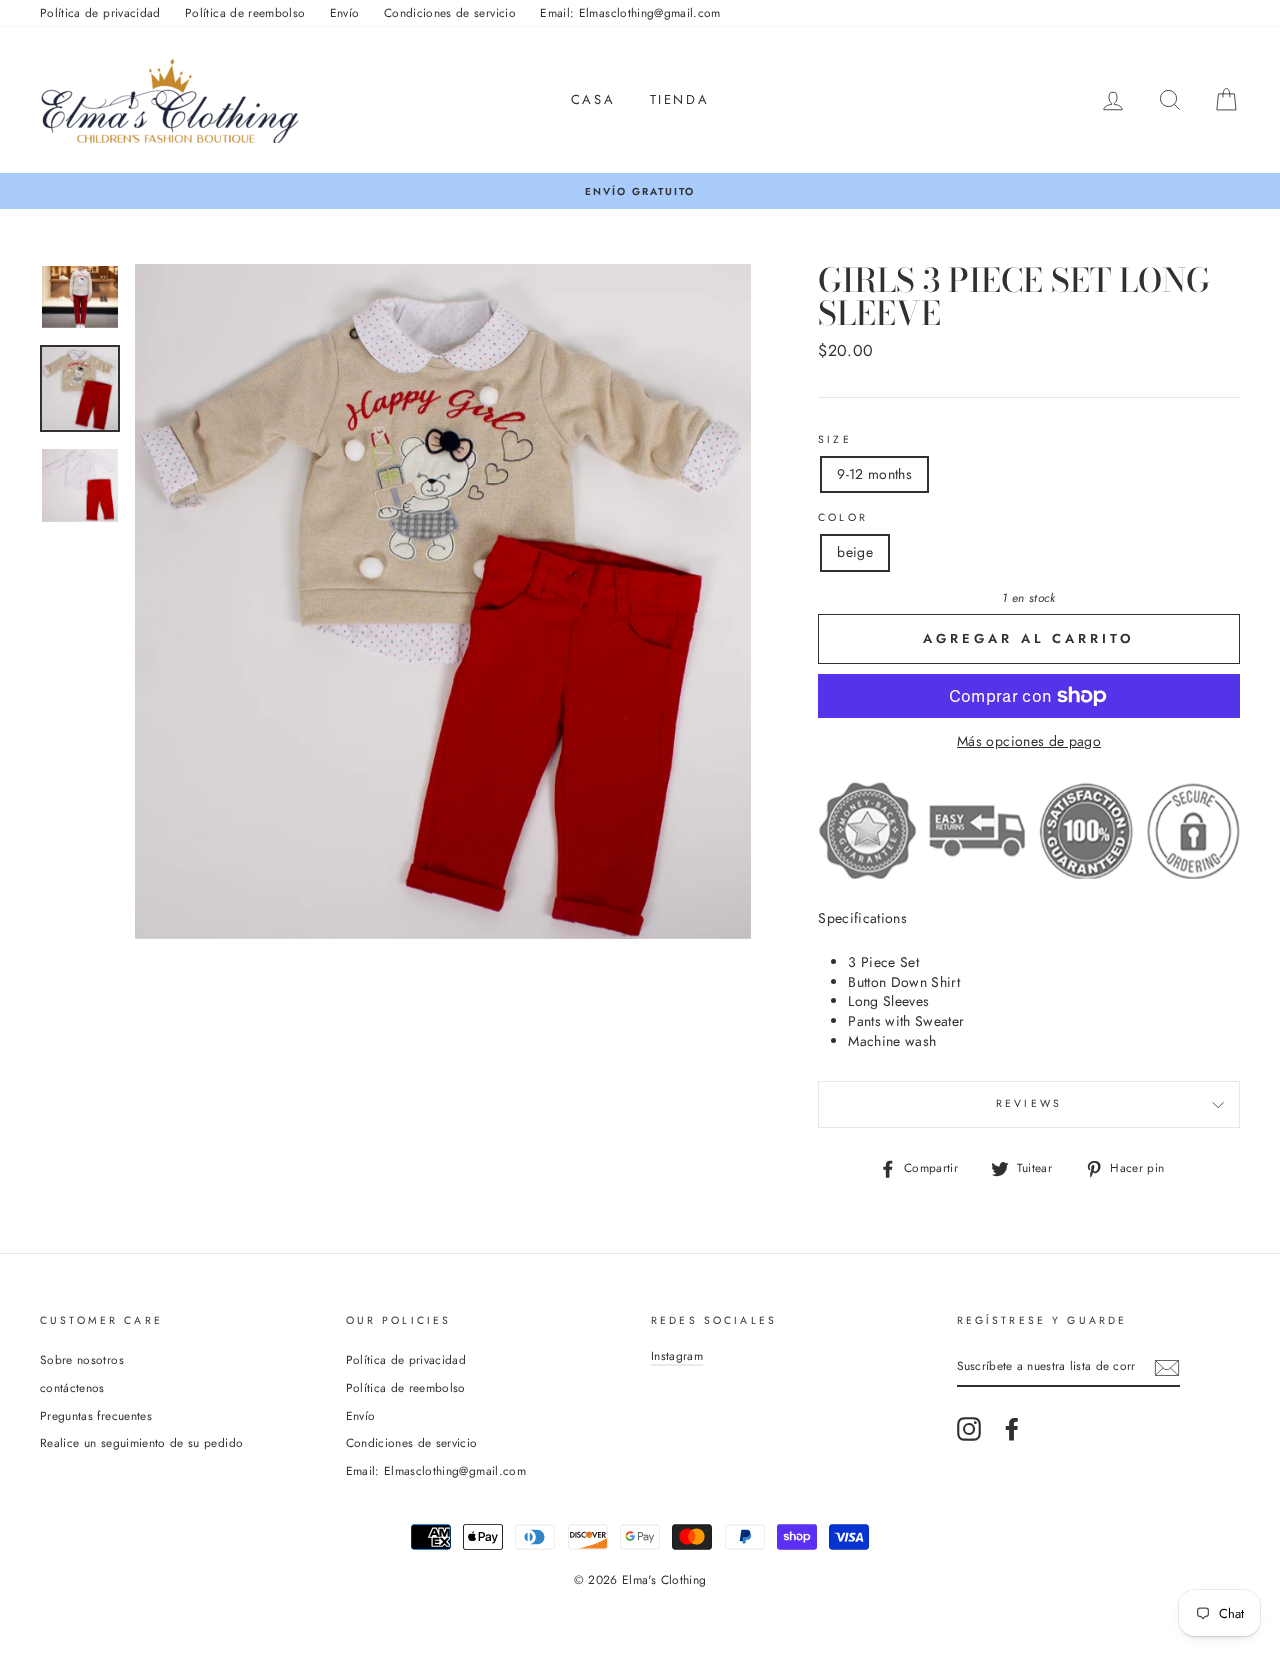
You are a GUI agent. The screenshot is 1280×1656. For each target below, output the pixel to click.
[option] (640, 191)
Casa (593, 99)
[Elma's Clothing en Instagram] (969, 1429)
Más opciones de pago (1029, 741)
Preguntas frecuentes (96, 1415)
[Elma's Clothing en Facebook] (1012, 1429)
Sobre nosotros (82, 1359)
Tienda (680, 99)
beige (855, 552)
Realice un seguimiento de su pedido (141, 1442)
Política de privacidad (100, 12)
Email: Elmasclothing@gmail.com (630, 12)
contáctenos (72, 1387)
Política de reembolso (245, 12)
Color (843, 518)
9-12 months (874, 474)
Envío (345, 12)
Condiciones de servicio (450, 12)
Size (835, 440)
